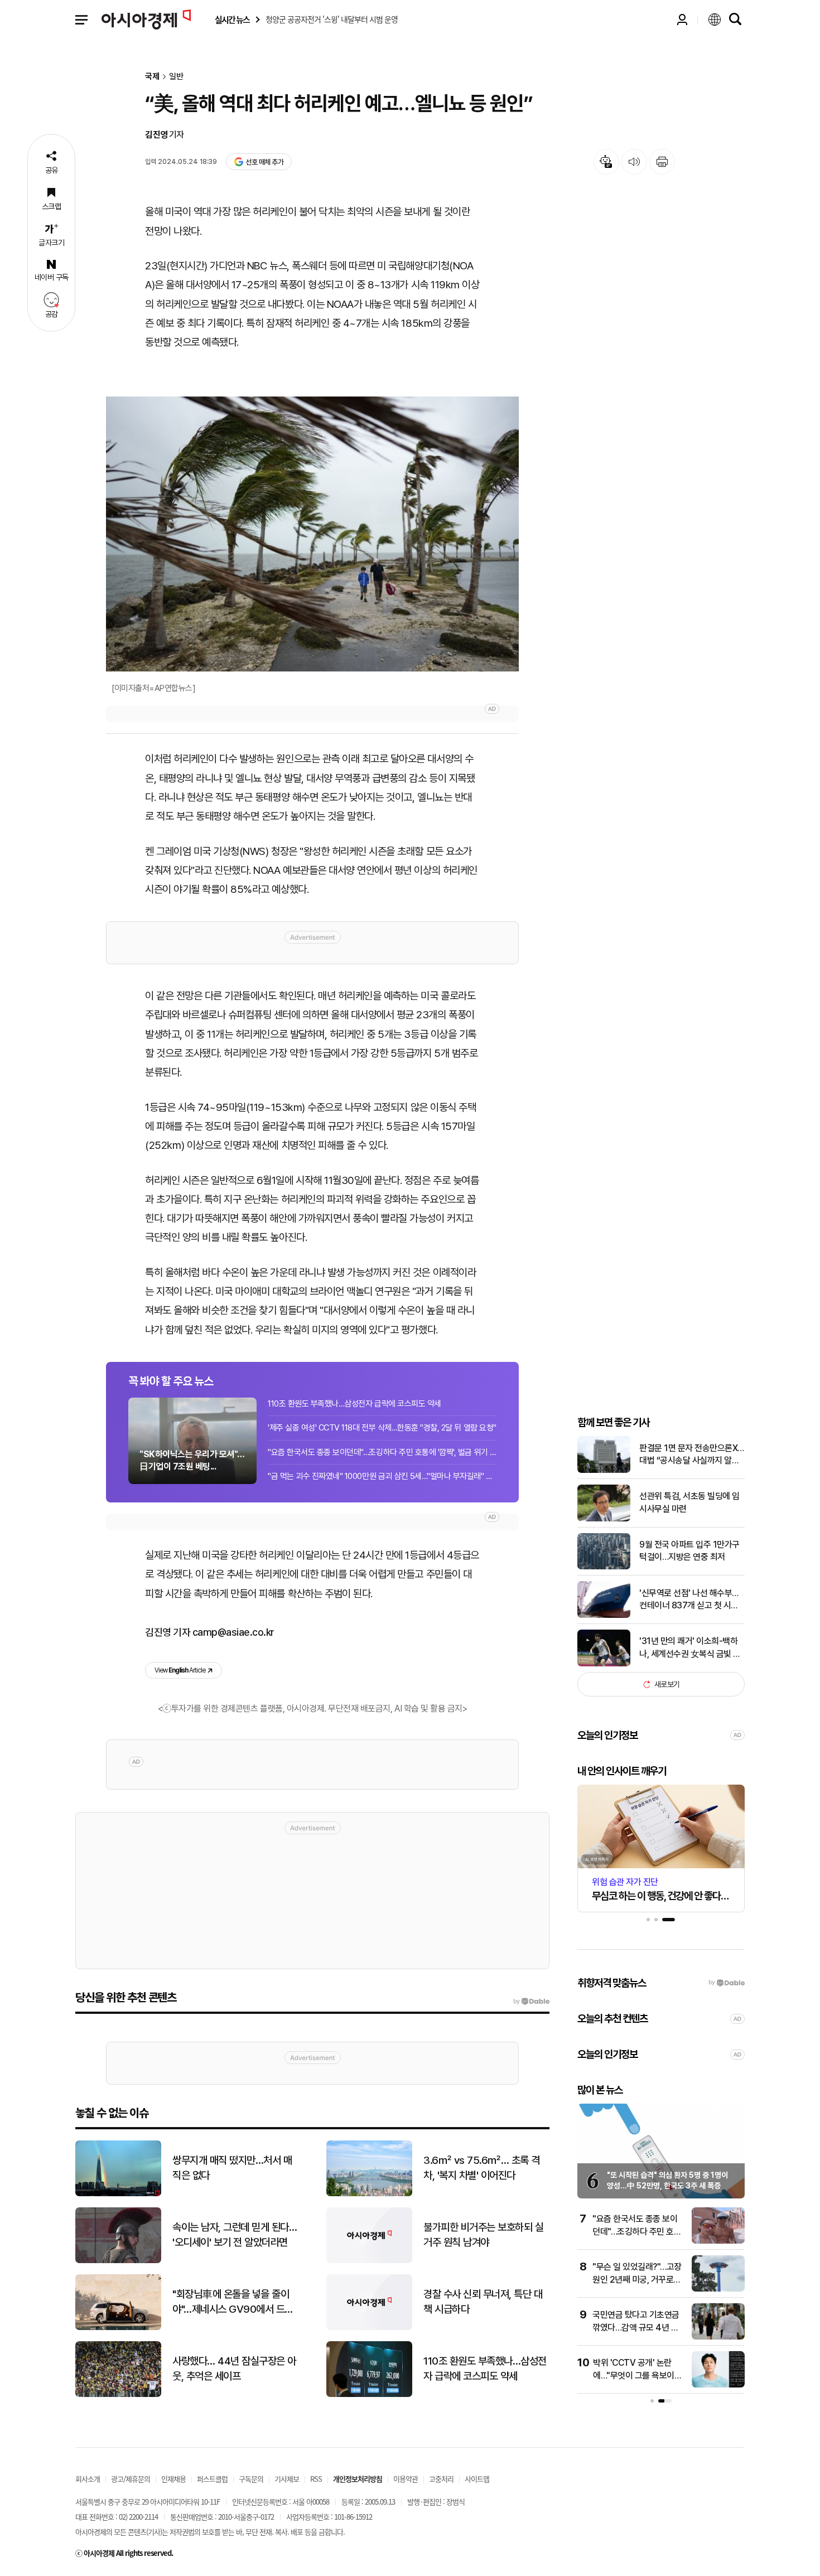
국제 (152, 77)
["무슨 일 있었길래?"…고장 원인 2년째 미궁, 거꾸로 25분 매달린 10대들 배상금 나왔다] (718, 2289)
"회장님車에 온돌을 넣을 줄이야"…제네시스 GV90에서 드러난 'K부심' (233, 2302)
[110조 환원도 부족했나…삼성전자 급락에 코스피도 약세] (369, 2394)
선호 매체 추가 (264, 162)
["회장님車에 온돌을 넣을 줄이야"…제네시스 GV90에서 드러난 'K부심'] (118, 2328)
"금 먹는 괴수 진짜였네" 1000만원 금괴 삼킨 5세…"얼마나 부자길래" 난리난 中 (382, 1476)
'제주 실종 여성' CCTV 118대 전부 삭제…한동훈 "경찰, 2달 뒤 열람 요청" (382, 1428)
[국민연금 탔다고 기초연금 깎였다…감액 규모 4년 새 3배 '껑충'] (718, 2337)
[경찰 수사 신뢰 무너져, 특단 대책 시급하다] (369, 2328)
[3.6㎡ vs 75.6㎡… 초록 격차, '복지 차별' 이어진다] (369, 2194)
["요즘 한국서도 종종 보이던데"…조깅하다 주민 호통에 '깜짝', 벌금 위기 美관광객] (718, 2241)
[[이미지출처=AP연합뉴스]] (312, 534)
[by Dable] (531, 2002)
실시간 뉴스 (232, 20)
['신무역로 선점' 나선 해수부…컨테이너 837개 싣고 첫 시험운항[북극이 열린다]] (604, 1615)
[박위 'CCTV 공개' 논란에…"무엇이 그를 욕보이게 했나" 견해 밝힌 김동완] (718, 2385)
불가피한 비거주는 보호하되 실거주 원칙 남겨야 (483, 2235)
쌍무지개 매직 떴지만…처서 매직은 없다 (232, 2168)
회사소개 (88, 2479)
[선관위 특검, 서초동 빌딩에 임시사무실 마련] (604, 1519)
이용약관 (406, 2479)
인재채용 (173, 2479)
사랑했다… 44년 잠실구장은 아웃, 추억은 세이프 (234, 2369)
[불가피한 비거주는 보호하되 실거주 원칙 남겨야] (369, 2261)
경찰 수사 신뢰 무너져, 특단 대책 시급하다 (483, 2302)
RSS (316, 2479)
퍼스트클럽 (212, 2479)
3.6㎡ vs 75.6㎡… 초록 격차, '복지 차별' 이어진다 (482, 2168)
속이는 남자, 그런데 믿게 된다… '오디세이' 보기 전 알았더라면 (235, 2235)
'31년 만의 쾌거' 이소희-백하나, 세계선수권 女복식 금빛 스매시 (690, 1648)
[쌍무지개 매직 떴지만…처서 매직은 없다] (118, 2194)
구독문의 (251, 2479)
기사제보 (287, 2479)
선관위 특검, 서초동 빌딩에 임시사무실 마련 (689, 1502)
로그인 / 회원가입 (682, 20)
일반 (176, 77)
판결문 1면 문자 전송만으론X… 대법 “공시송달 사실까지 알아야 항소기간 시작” (692, 1455)
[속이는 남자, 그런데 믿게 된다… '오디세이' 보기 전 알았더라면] (118, 2261)
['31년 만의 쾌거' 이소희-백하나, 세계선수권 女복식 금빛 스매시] (604, 1664)
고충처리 (441, 2479)
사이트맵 (477, 2479)
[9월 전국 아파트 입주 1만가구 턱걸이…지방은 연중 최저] (604, 1567)
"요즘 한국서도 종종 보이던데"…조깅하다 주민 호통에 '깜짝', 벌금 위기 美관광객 (382, 1452)
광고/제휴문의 (131, 2479)
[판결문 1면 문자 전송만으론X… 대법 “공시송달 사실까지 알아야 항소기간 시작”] (604, 1470)
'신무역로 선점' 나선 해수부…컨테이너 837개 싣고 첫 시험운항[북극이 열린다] (689, 1600)
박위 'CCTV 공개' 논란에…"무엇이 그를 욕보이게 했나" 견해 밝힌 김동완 (637, 2375)
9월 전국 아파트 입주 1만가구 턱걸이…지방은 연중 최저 (689, 1551)
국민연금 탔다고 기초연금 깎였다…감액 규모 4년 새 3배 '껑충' (636, 2327)
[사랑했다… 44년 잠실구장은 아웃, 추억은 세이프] (118, 2394)
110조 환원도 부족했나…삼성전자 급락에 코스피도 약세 (354, 1404)
